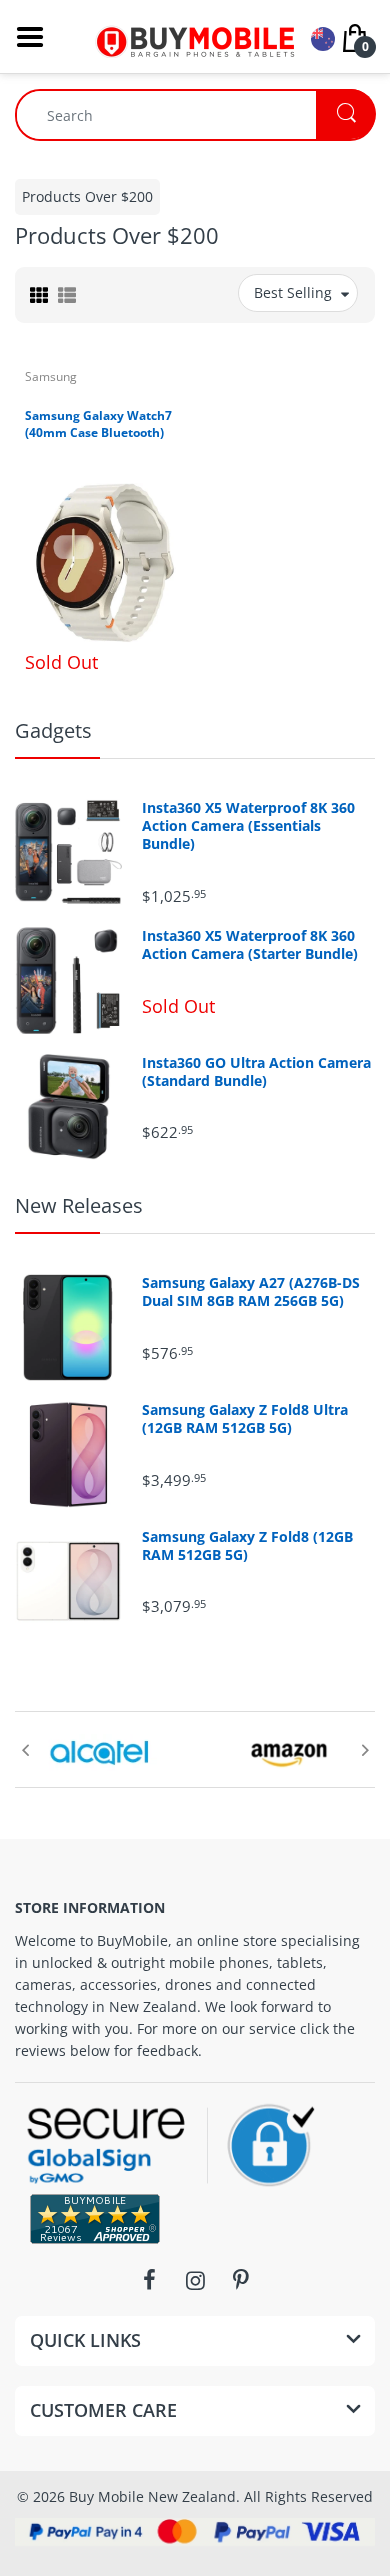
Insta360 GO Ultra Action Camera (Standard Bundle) (256, 1072)
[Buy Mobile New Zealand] (195, 34)
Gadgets (53, 730)
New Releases (79, 1205)
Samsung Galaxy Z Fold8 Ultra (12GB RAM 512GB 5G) (245, 1419)
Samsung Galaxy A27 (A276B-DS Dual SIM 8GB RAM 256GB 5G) (251, 1292)
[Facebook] (149, 2280)
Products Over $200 (87, 196)
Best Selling (293, 292)
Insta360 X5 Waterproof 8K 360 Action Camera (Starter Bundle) (250, 945)
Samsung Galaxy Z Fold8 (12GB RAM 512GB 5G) (247, 1546)
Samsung (51, 376)
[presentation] (25, 1750)
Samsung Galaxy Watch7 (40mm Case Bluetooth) (98, 424)
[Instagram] (195, 2280)
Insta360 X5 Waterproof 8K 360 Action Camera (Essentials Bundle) (248, 826)
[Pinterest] (241, 2280)
